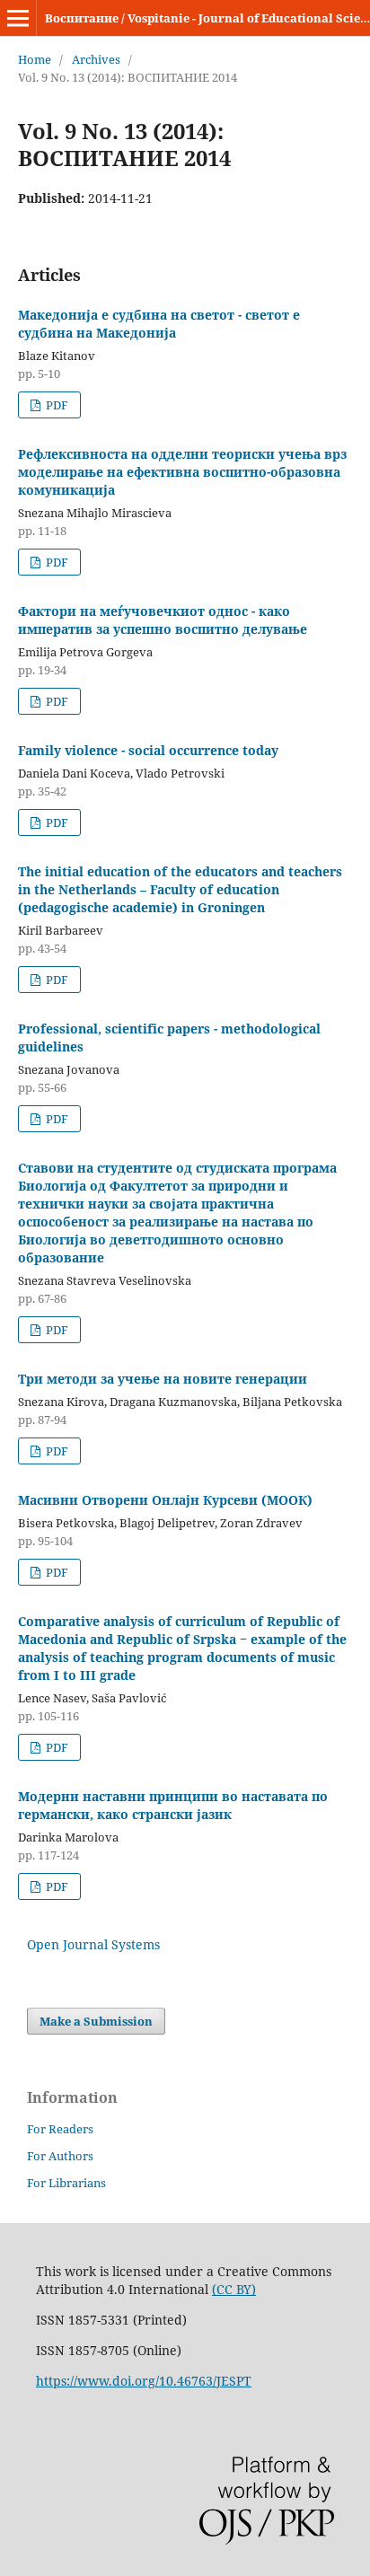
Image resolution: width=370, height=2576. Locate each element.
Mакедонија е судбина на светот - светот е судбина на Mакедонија (159, 324)
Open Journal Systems (93, 1944)
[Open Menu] (18, 18)
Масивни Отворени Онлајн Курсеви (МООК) (165, 1500)
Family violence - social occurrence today (148, 750)
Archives (96, 59)
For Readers (60, 2129)
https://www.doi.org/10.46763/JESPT (144, 2381)
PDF (56, 405)
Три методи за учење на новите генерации (163, 1379)
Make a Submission (96, 2021)
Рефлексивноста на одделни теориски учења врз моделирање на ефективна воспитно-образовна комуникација (182, 472)
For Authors (60, 2156)
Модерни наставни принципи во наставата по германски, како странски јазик (173, 1805)
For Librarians (66, 2183)
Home (35, 59)
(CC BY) (234, 2289)
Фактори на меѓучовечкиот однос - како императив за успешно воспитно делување (163, 620)
